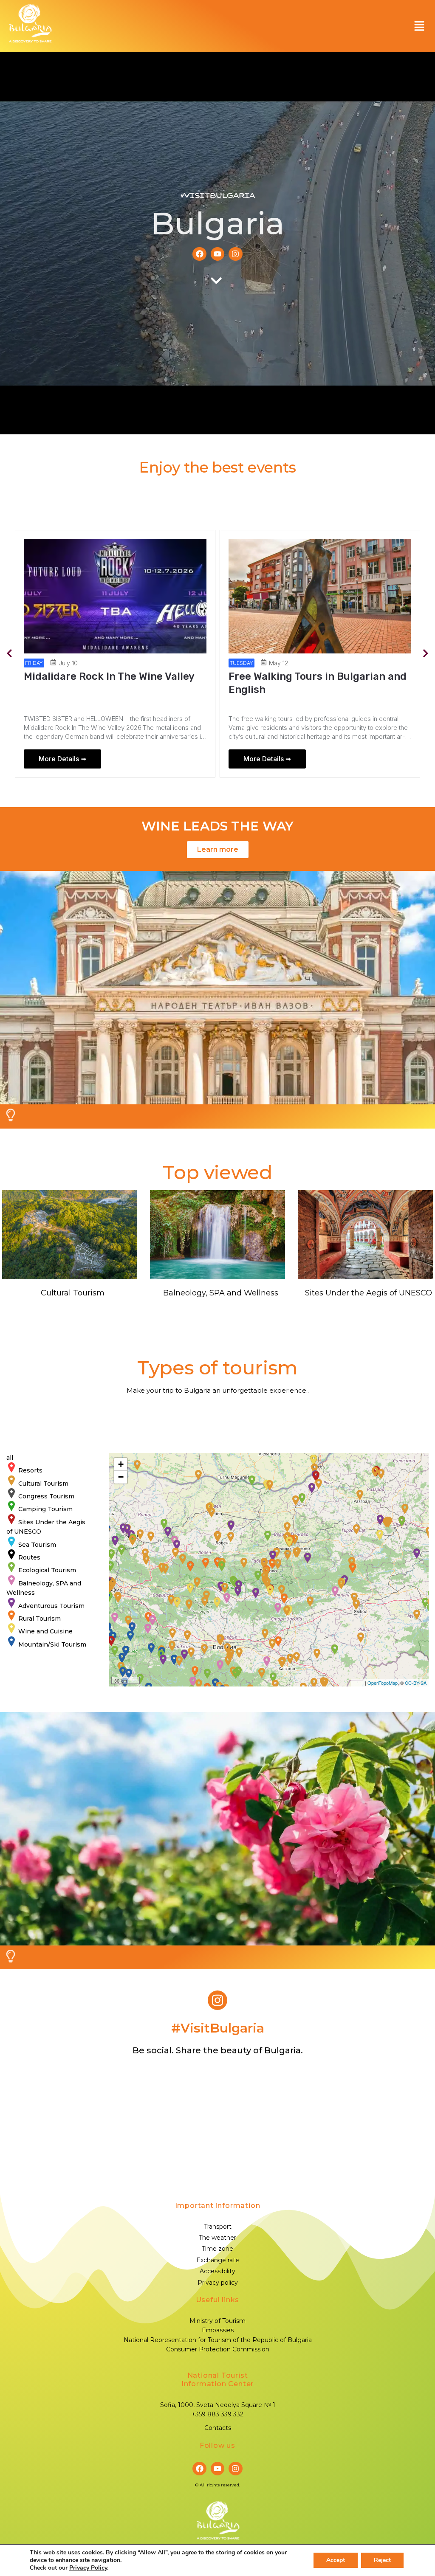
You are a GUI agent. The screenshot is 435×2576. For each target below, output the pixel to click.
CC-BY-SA (416, 1683)
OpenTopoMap (383, 1683)
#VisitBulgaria (217, 196)
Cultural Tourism (73, 1293)
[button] (419, 26)
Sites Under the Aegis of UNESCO (369, 1293)
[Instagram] (235, 254)
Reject (382, 2560)
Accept (336, 2560)
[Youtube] (217, 254)
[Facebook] (199, 254)
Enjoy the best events (217, 467)
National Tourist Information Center (217, 2380)
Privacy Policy (88, 2568)
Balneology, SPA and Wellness (221, 1293)
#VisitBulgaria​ (218, 2028)
